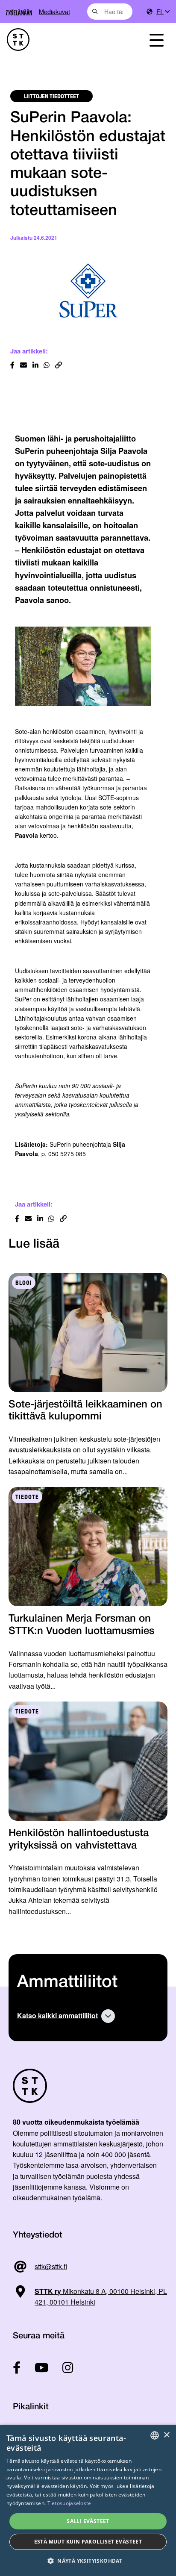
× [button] (166, 2435)
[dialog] (88, 2500)
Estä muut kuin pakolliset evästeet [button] (88, 2542)
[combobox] (110, 12)
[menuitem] (163, 12)
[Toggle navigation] (156, 40)
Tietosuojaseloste (69, 2503)
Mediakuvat (54, 11)
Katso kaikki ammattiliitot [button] (57, 2015)
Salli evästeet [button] (88, 2521)
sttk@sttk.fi (51, 2266)
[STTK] (64, 40)
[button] (88, 2561)
